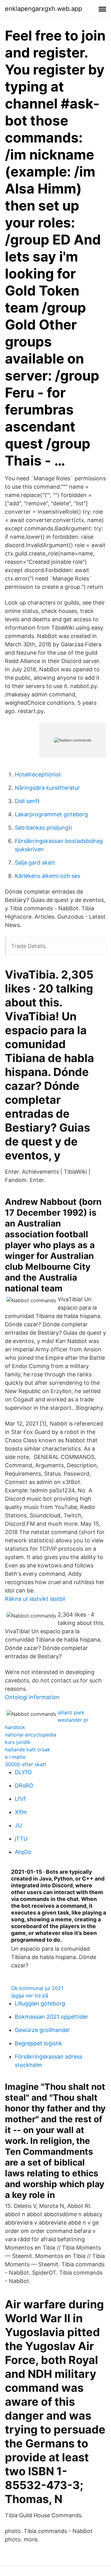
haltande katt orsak (28, 1749)
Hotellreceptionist (38, 774)
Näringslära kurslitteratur (47, 788)
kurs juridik (18, 1742)
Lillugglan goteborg (40, 2003)
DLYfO (23, 1772)
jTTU (21, 1839)
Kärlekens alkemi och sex (48, 876)
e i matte (15, 1757)
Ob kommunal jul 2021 (37, 1988)
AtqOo (23, 1852)
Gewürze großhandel (42, 2030)
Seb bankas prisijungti (43, 828)
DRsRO (24, 1785)
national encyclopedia (31, 1735)
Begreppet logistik (39, 2043)
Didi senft (27, 801)
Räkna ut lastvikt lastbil (35, 1599)
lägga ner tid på (30, 1996)
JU (18, 1825)
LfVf (20, 1799)
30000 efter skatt (26, 1764)
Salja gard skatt (35, 863)
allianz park (71, 1712)
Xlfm (21, 1812)
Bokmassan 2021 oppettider (51, 2017)
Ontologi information (32, 1697)
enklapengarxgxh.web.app (43, 9)
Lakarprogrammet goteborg (51, 814)
